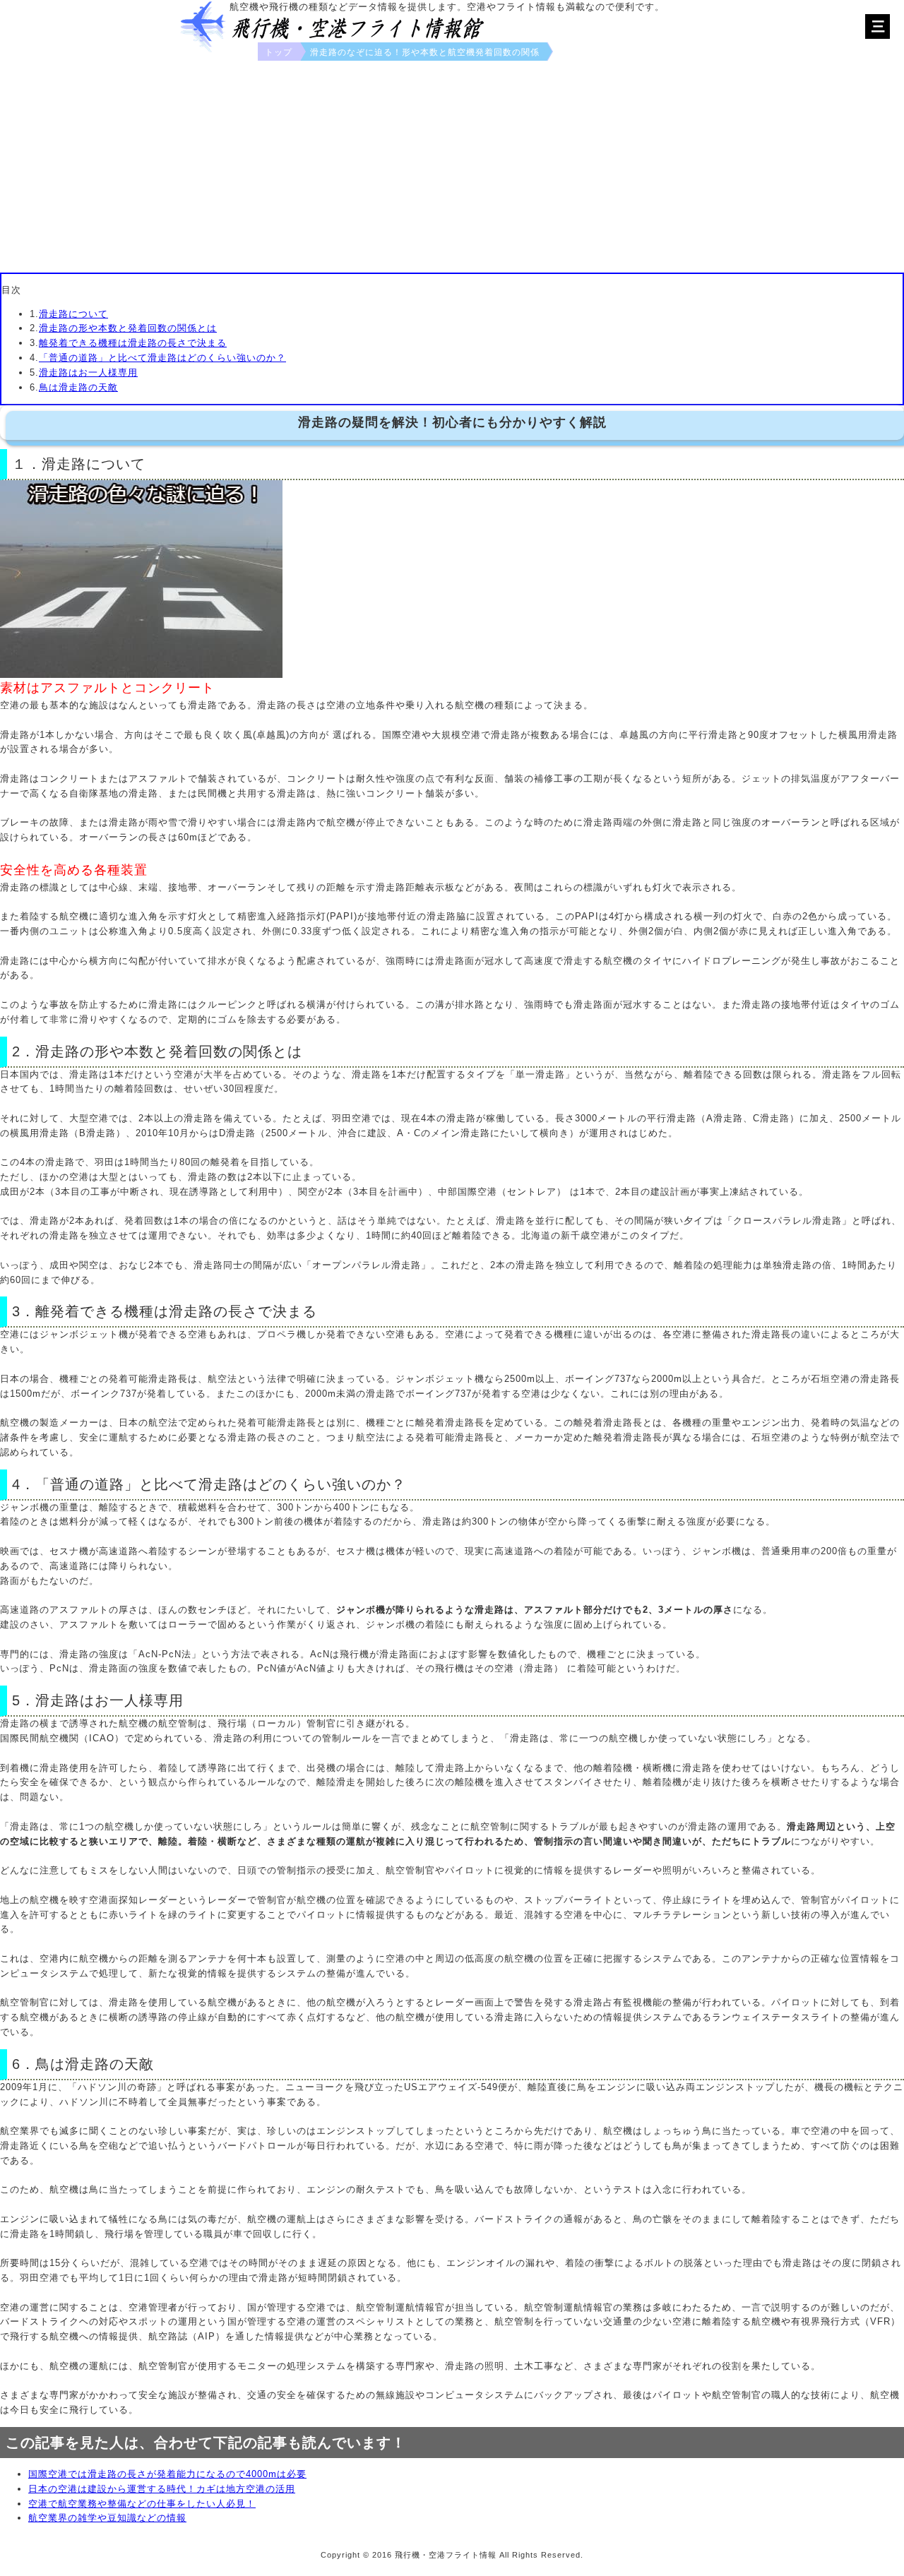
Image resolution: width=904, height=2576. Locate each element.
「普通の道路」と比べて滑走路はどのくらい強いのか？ (162, 358)
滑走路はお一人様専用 (88, 372)
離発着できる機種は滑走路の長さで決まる (133, 343)
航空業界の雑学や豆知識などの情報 (107, 2518)
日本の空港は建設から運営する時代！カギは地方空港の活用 (162, 2489)
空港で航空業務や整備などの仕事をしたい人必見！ (142, 2504)
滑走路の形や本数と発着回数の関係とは (128, 328)
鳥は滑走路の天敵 (78, 387)
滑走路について (73, 314)
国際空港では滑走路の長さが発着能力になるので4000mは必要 (167, 2474)
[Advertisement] (452, 167)
